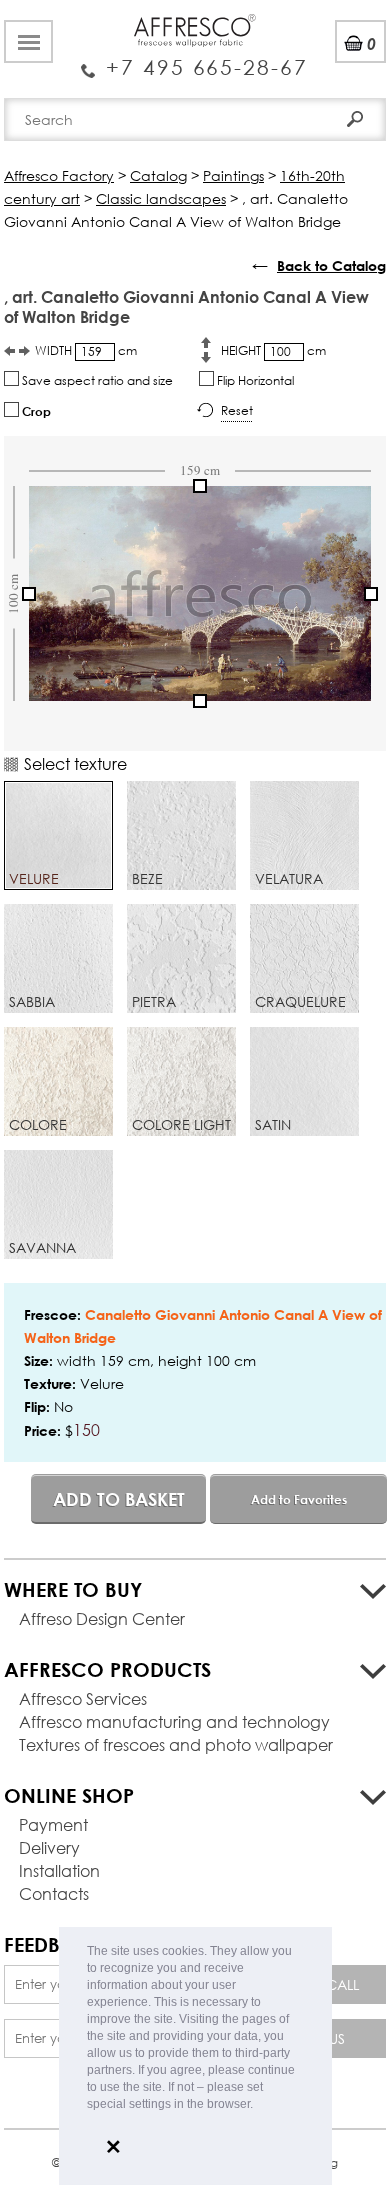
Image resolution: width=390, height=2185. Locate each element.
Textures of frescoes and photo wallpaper (176, 1744)
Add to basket (119, 1499)
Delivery (49, 1847)
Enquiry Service (194, 60)
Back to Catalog (331, 265)
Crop (35, 411)
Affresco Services (83, 1698)
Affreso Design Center (102, 1618)
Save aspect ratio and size (96, 380)
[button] (258, 2105)
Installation (59, 1870)
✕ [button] (113, 2147)
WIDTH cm (86, 350)
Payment (53, 1824)
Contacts (54, 1893)
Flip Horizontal (254, 380)
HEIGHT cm (273, 350)
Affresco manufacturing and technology (174, 1721)
